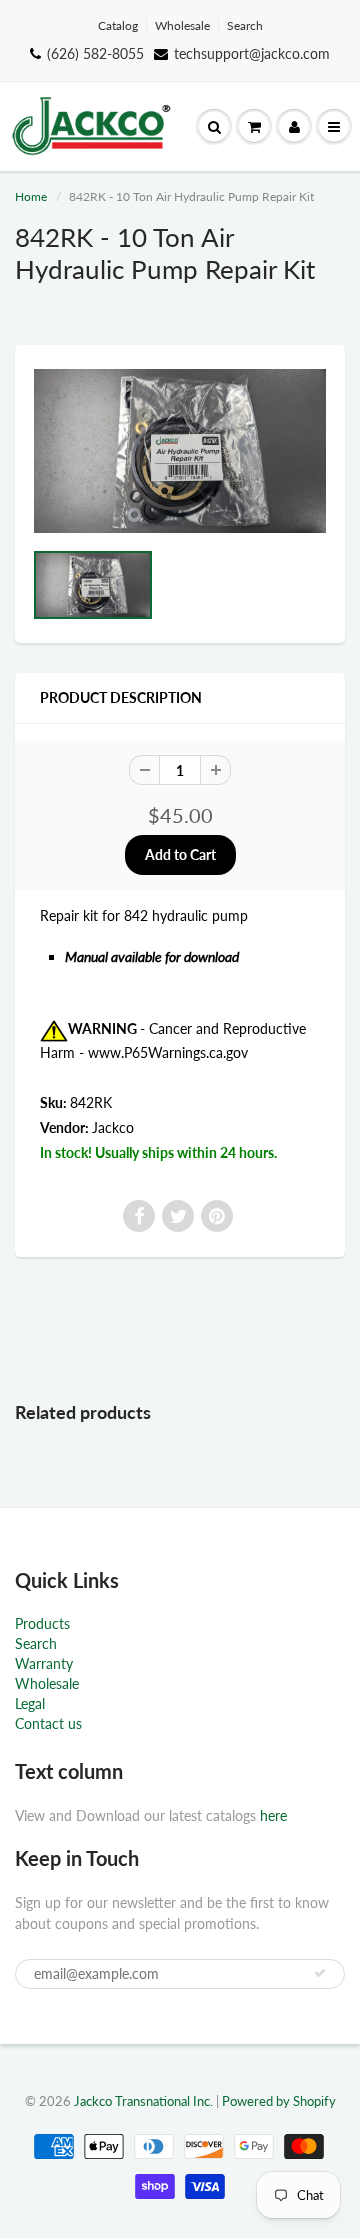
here (273, 1815)
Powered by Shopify (279, 2101)
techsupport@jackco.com (252, 53)
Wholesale (182, 25)
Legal (30, 1703)
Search (245, 25)
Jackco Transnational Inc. (143, 2101)
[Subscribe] (320, 1973)
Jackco (113, 1127)
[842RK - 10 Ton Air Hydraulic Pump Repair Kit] (180, 451)
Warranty (44, 1663)
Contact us (48, 1723)
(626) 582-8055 (95, 53)
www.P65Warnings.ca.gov (168, 1052)
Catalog (118, 25)
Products (42, 1623)
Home (31, 196)
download (211, 956)
